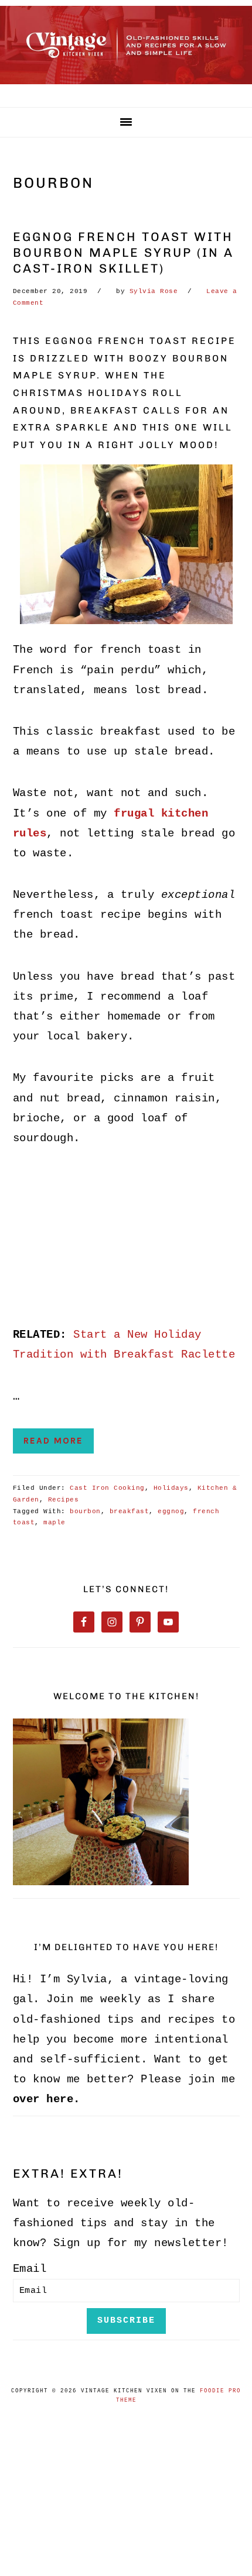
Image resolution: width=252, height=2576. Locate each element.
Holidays (171, 1488)
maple (55, 1523)
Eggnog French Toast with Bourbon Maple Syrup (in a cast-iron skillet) (123, 253)
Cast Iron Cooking (107, 1488)
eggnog (171, 1511)
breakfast (130, 1511)
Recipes (64, 1500)
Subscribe (126, 2320)
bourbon (85, 1511)
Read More (53, 1441)
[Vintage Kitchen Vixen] (126, 87)
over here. (47, 2099)
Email (30, 2269)
